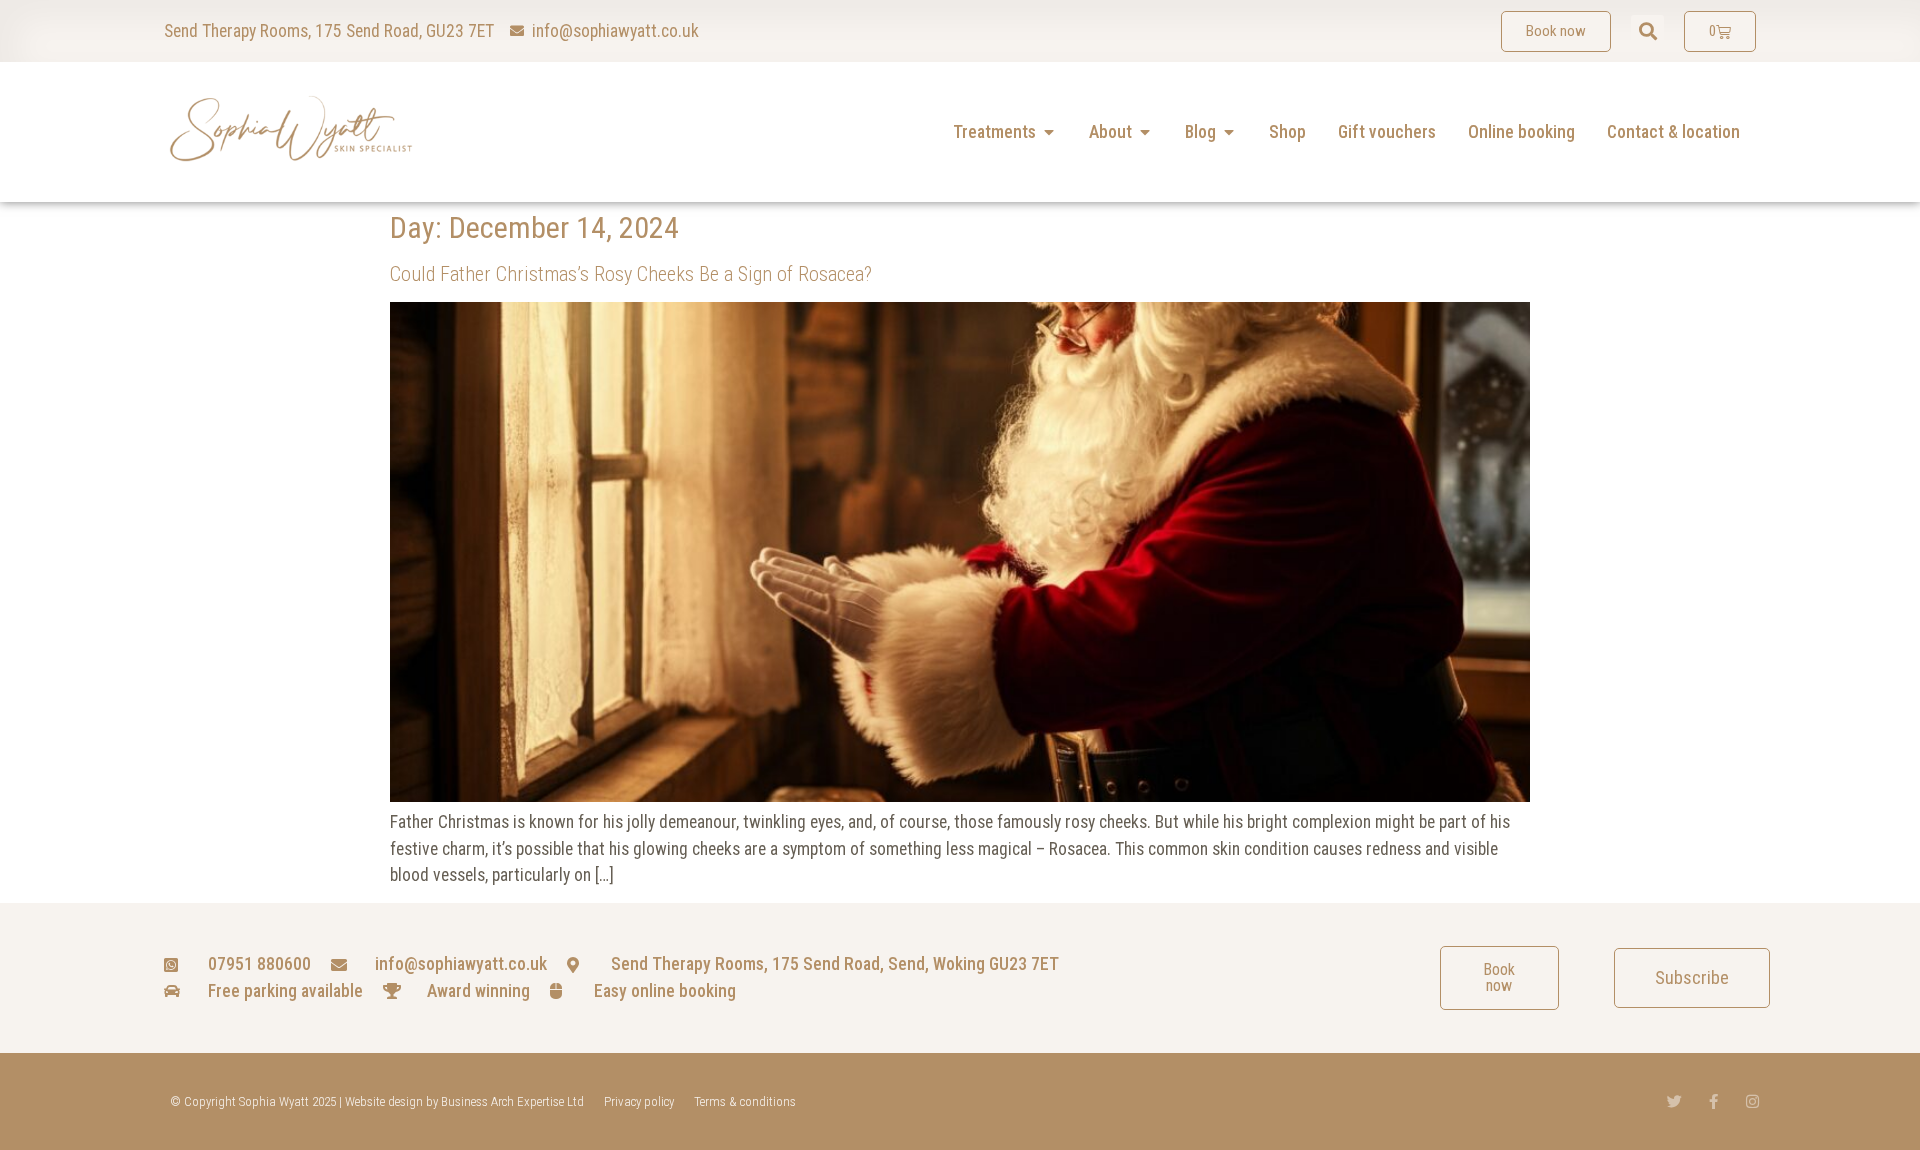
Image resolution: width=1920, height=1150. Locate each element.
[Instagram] (1752, 1101)
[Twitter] (1674, 1101)
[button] (1647, 31)
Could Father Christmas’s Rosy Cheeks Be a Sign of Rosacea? (631, 274)
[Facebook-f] (1713, 1101)
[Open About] (1145, 132)
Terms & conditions (745, 1101)
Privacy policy (639, 1101)
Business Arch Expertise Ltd (512, 1101)
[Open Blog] (1229, 132)
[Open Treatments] (1049, 132)
